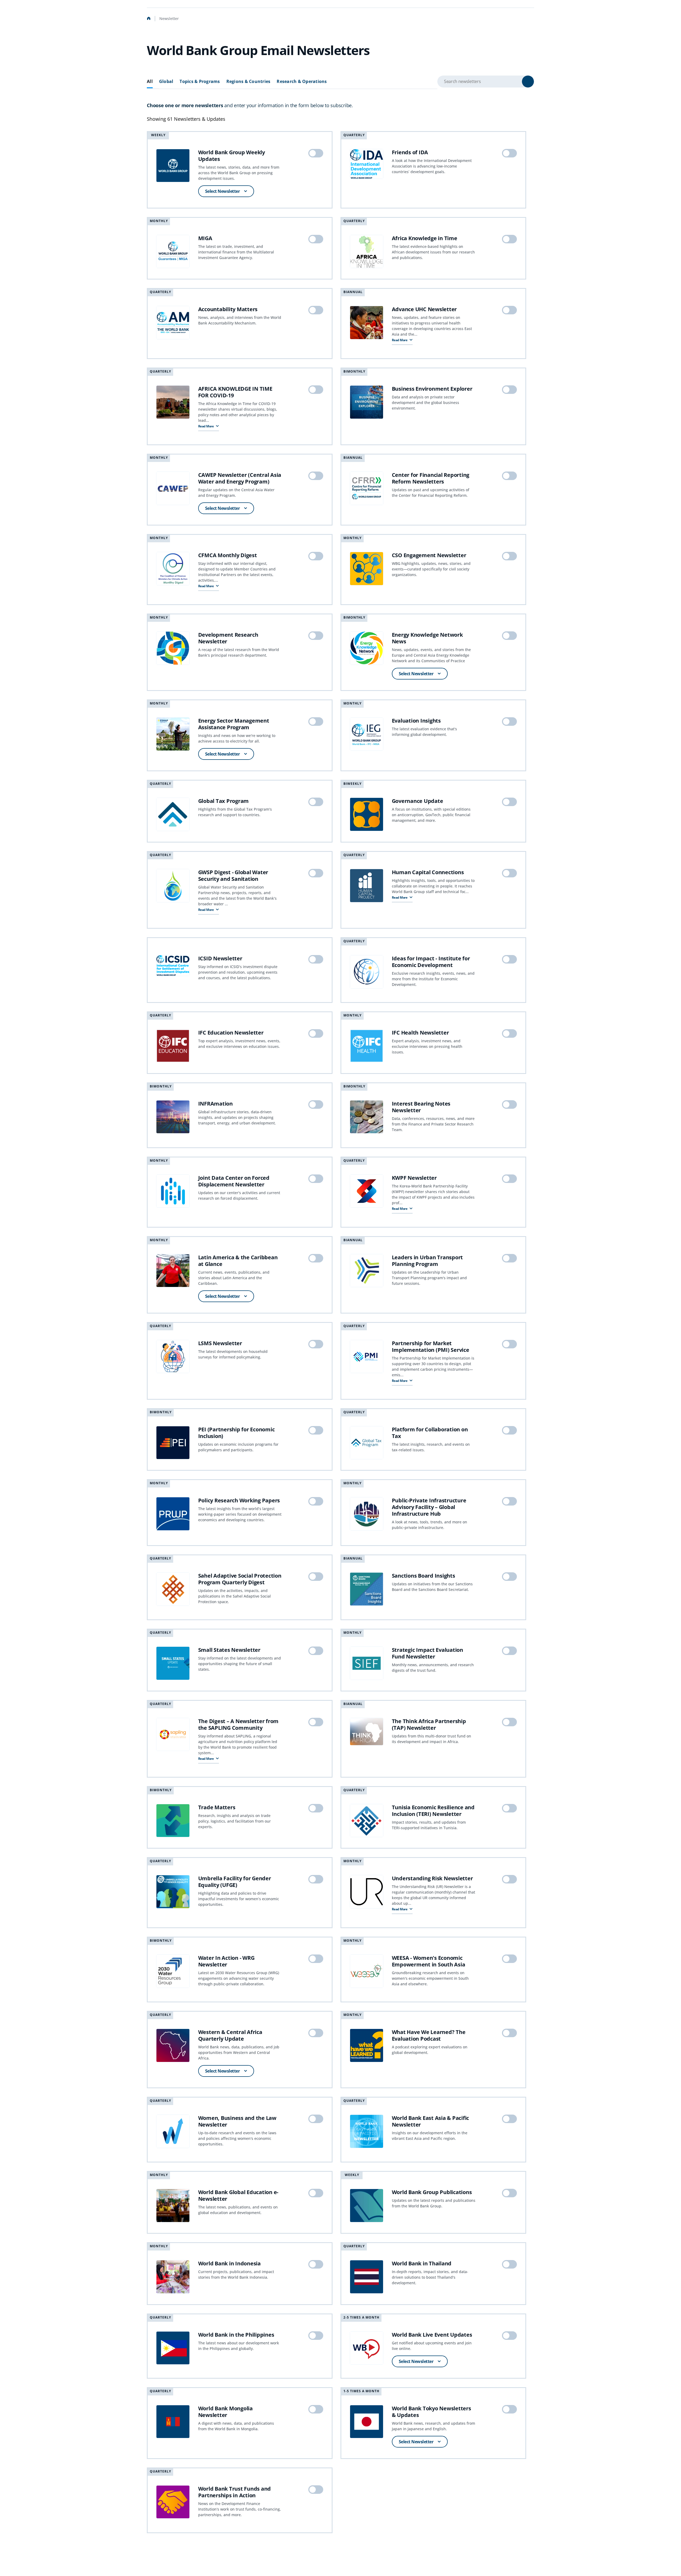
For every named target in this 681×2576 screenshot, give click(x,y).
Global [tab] (166, 82)
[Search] (528, 82)
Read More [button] (400, 340)
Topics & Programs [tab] (200, 82)
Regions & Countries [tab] (248, 82)
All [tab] (150, 82)
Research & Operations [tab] (302, 82)
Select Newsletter (223, 191)
